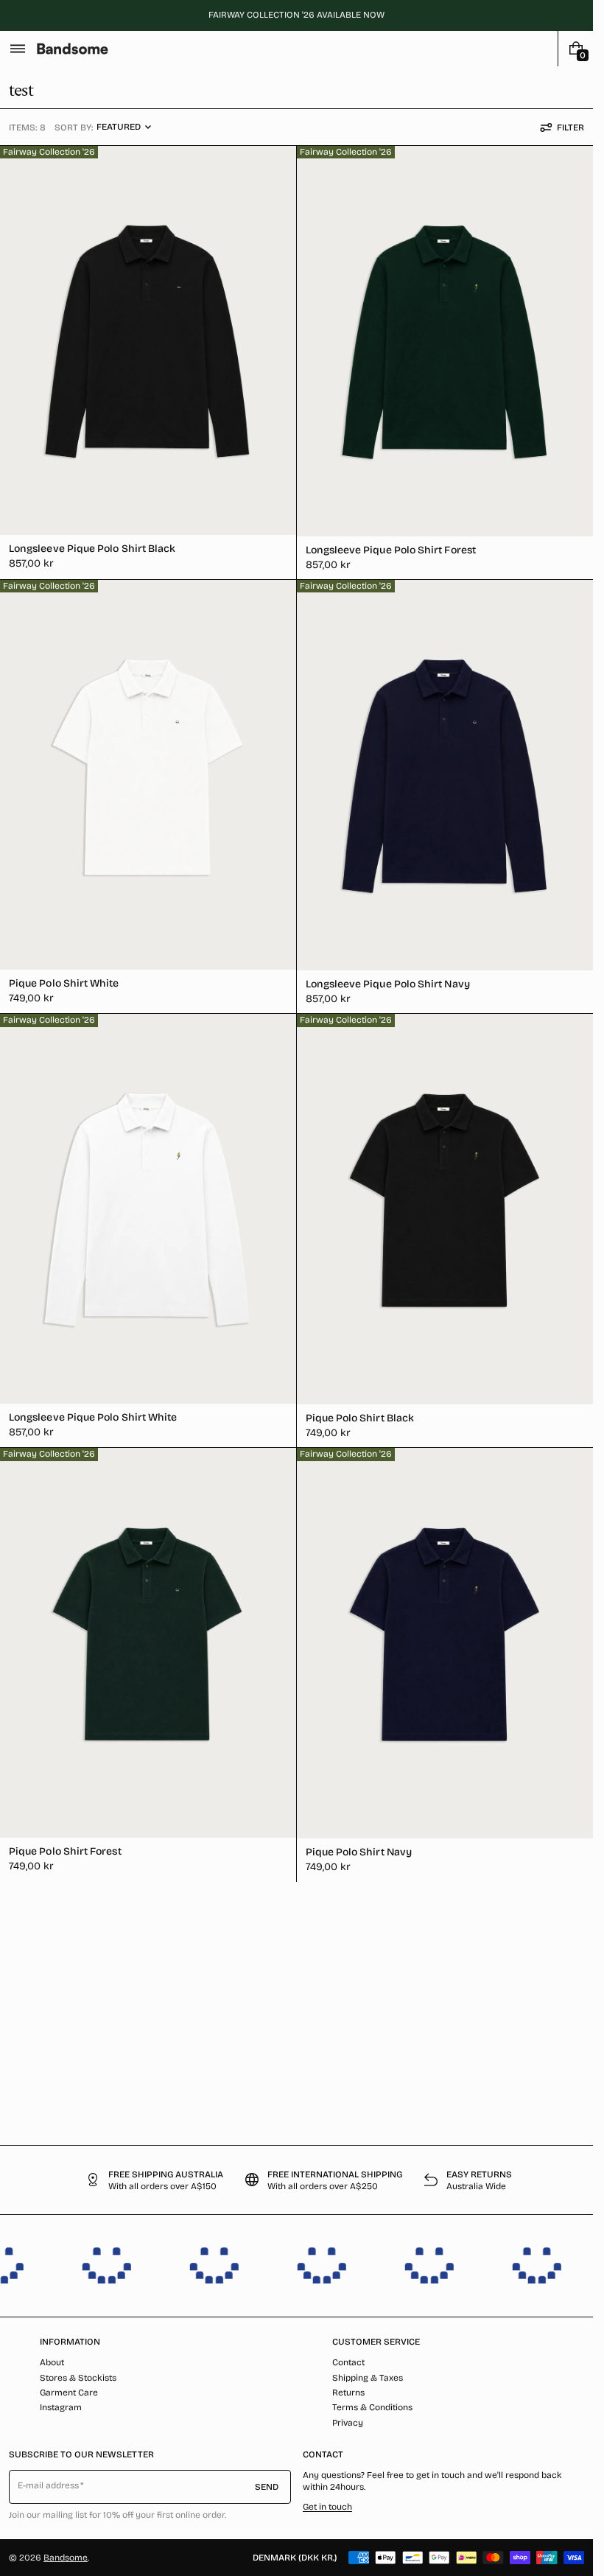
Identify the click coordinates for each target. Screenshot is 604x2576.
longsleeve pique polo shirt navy (388, 984)
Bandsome (66, 2558)
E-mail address (49, 2485)
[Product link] (148, 363)
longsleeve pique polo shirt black (92, 549)
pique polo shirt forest (65, 1851)
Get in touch (327, 2507)
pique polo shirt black (360, 1418)
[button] (18, 49)
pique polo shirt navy (359, 1852)
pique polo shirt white (64, 983)
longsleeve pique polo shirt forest (391, 550)
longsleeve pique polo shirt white (93, 1417)
